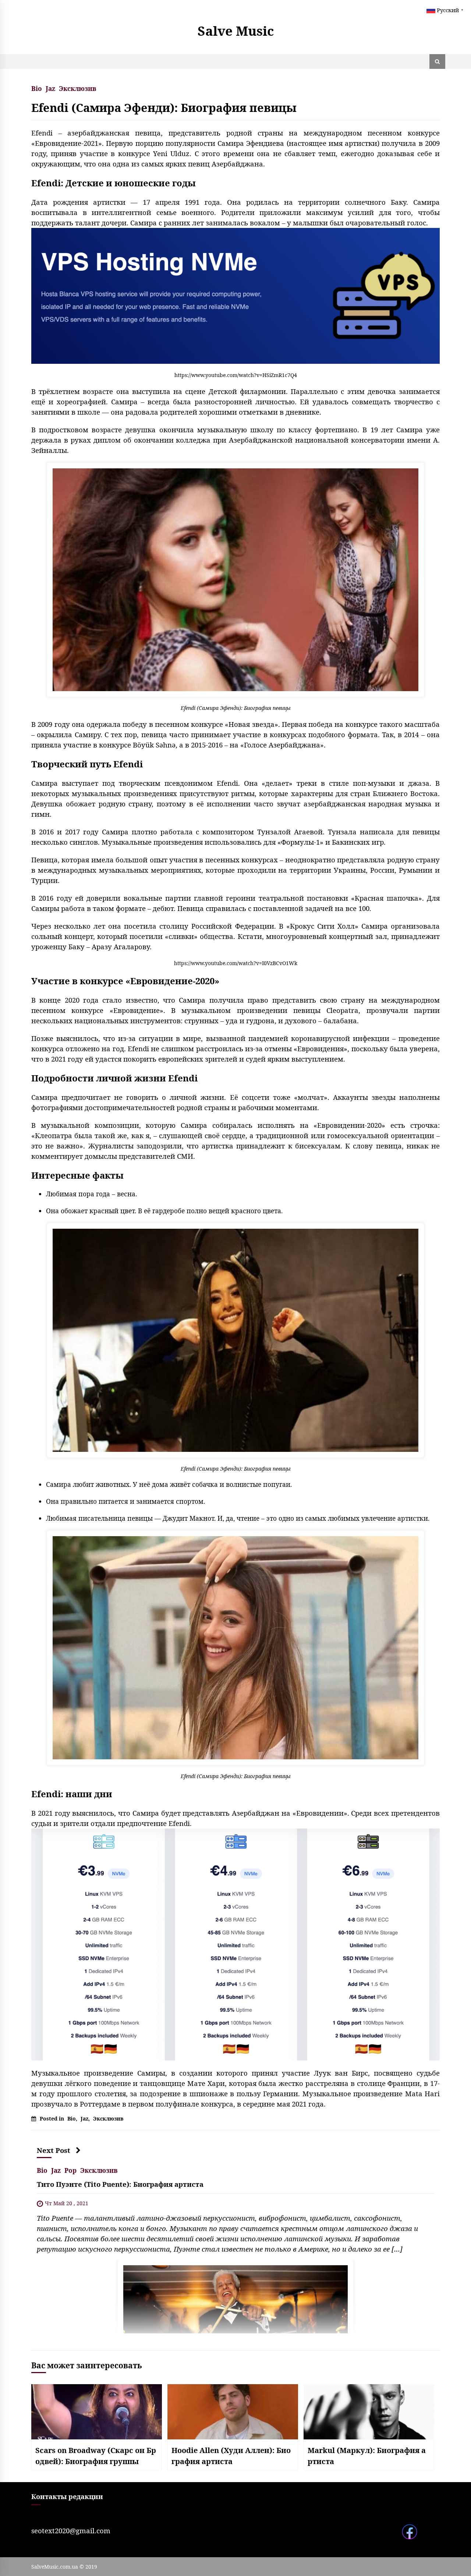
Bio (37, 88)
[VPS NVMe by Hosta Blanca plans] (235, 1944)
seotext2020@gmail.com (71, 2531)
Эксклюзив (78, 88)
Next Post (54, 2150)
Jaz (50, 88)
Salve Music (236, 31)
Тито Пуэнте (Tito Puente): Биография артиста (120, 2184)
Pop (70, 2170)
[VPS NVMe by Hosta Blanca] (235, 295)
